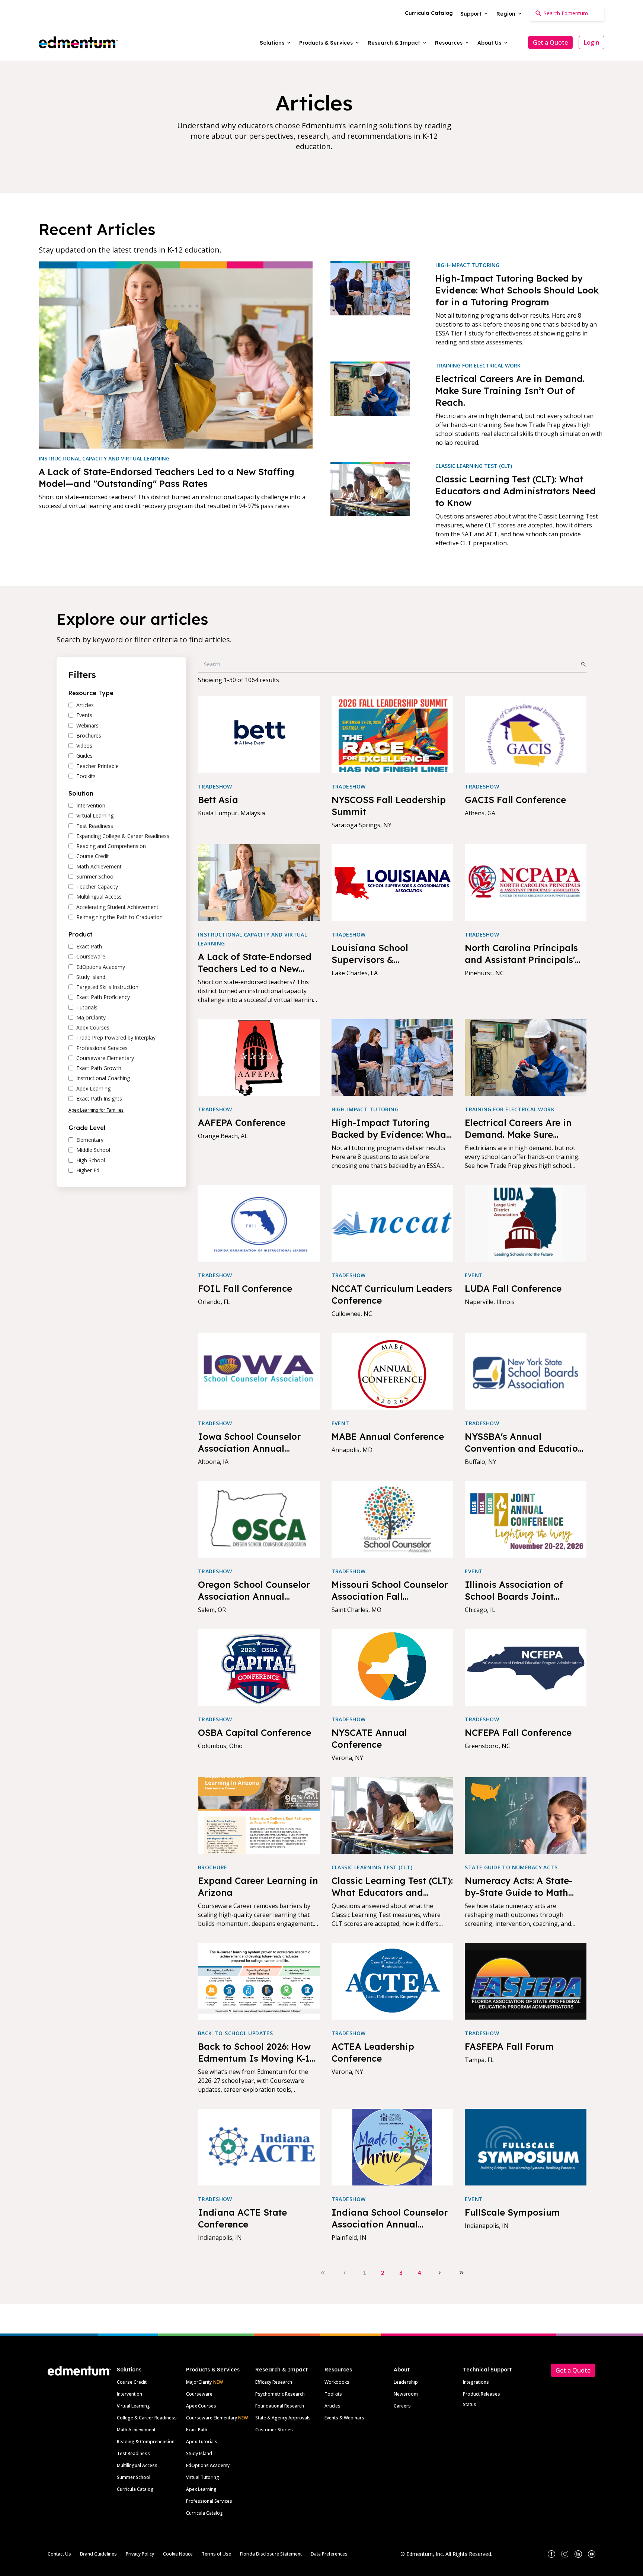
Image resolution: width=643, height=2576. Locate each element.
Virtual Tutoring (203, 2477)
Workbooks (337, 2382)
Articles (332, 2406)
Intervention (129, 2394)
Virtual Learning (133, 2406)
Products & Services (213, 2370)
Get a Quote (550, 42)
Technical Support (487, 2370)
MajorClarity (199, 2382)
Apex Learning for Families (96, 1110)
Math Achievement (136, 2430)
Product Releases (482, 2394)
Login (591, 42)
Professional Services (209, 2501)
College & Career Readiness (147, 2418)
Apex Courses (201, 2406)
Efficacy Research (274, 2382)
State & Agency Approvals (283, 2418)
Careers (402, 2406)
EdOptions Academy (208, 2465)
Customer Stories (274, 2430)
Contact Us (59, 2554)
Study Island (199, 2453)
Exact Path (197, 2430)
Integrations (476, 2382)
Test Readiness (133, 2453)
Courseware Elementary (217, 2418)
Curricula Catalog (135, 2489)
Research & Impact (281, 2370)
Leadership (406, 2382)
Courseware (199, 2394)
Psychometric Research (280, 2394)
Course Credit (132, 2382)
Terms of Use (216, 2554)
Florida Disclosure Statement (271, 2554)
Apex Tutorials (202, 2442)
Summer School (134, 2477)
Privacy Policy (140, 2554)
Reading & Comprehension (146, 2442)
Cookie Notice (178, 2554)
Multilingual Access (137, 2465)
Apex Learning (201, 2489)
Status (470, 2404)
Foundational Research (280, 2406)
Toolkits (333, 2394)
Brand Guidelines (98, 2554)
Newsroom (406, 2394)
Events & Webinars (344, 2418)
